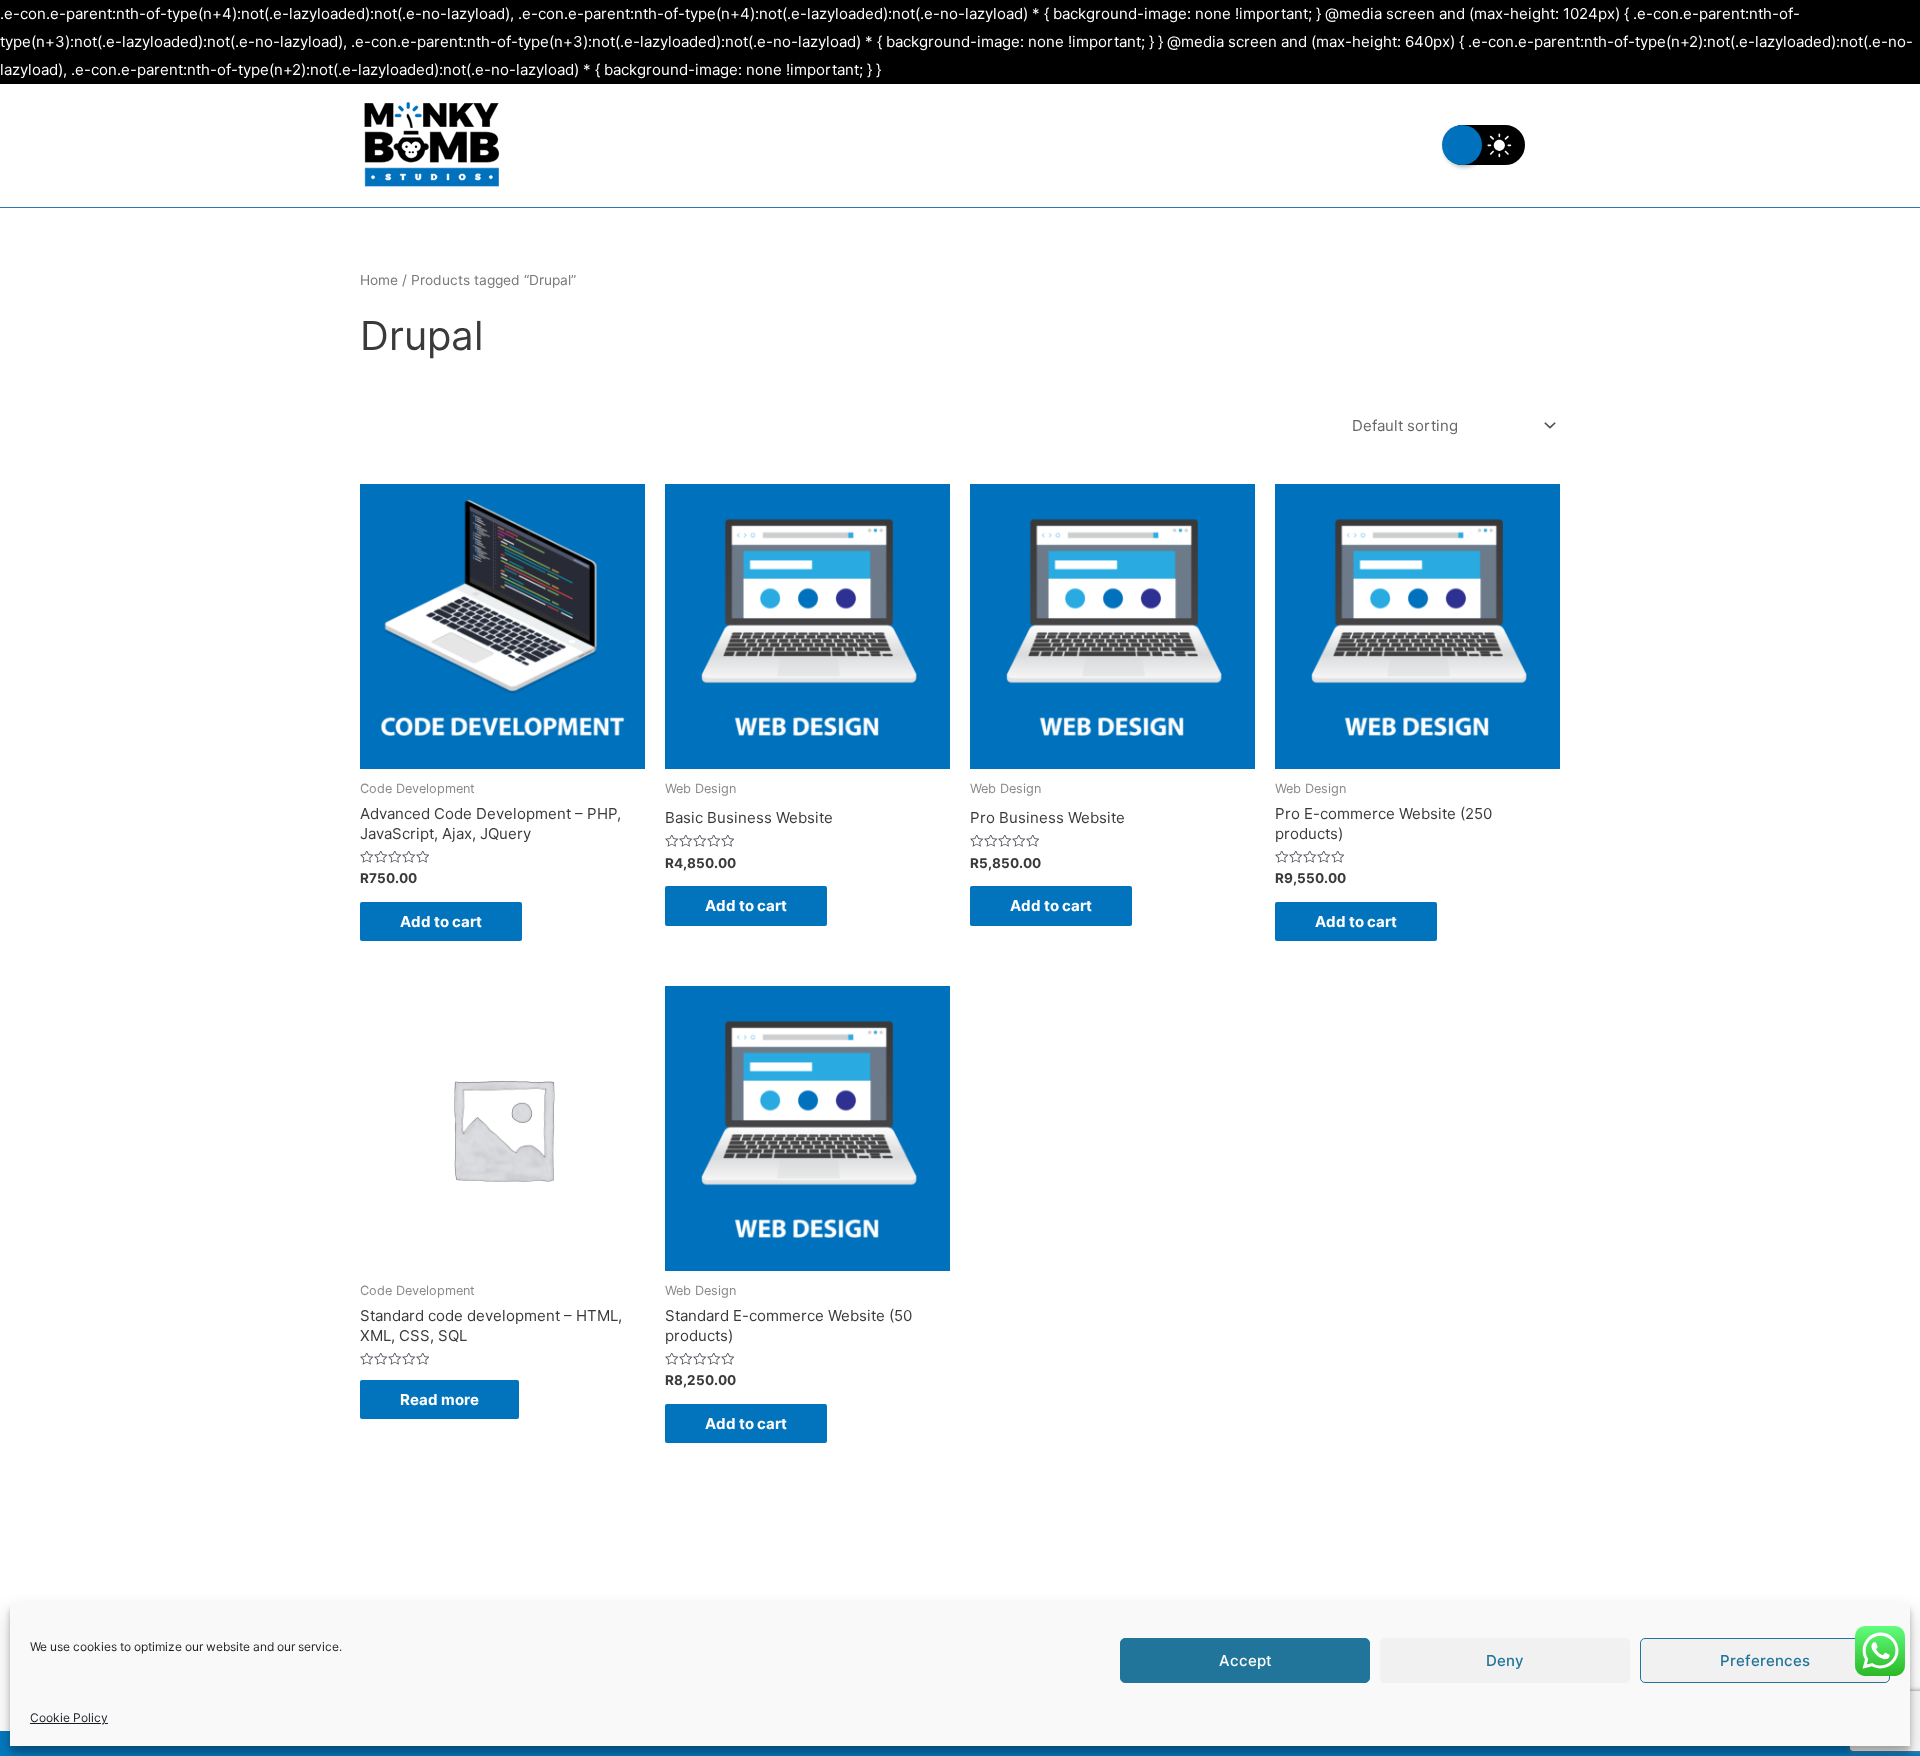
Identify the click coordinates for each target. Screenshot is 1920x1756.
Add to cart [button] (441, 921)
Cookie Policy (69, 1717)
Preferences (1765, 1660)
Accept (1245, 1660)
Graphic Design (1044, 144)
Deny (1505, 1660)
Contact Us (1387, 144)
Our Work (1266, 144)
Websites (908, 144)
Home (379, 280)
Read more (439, 1399)
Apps (1166, 144)
